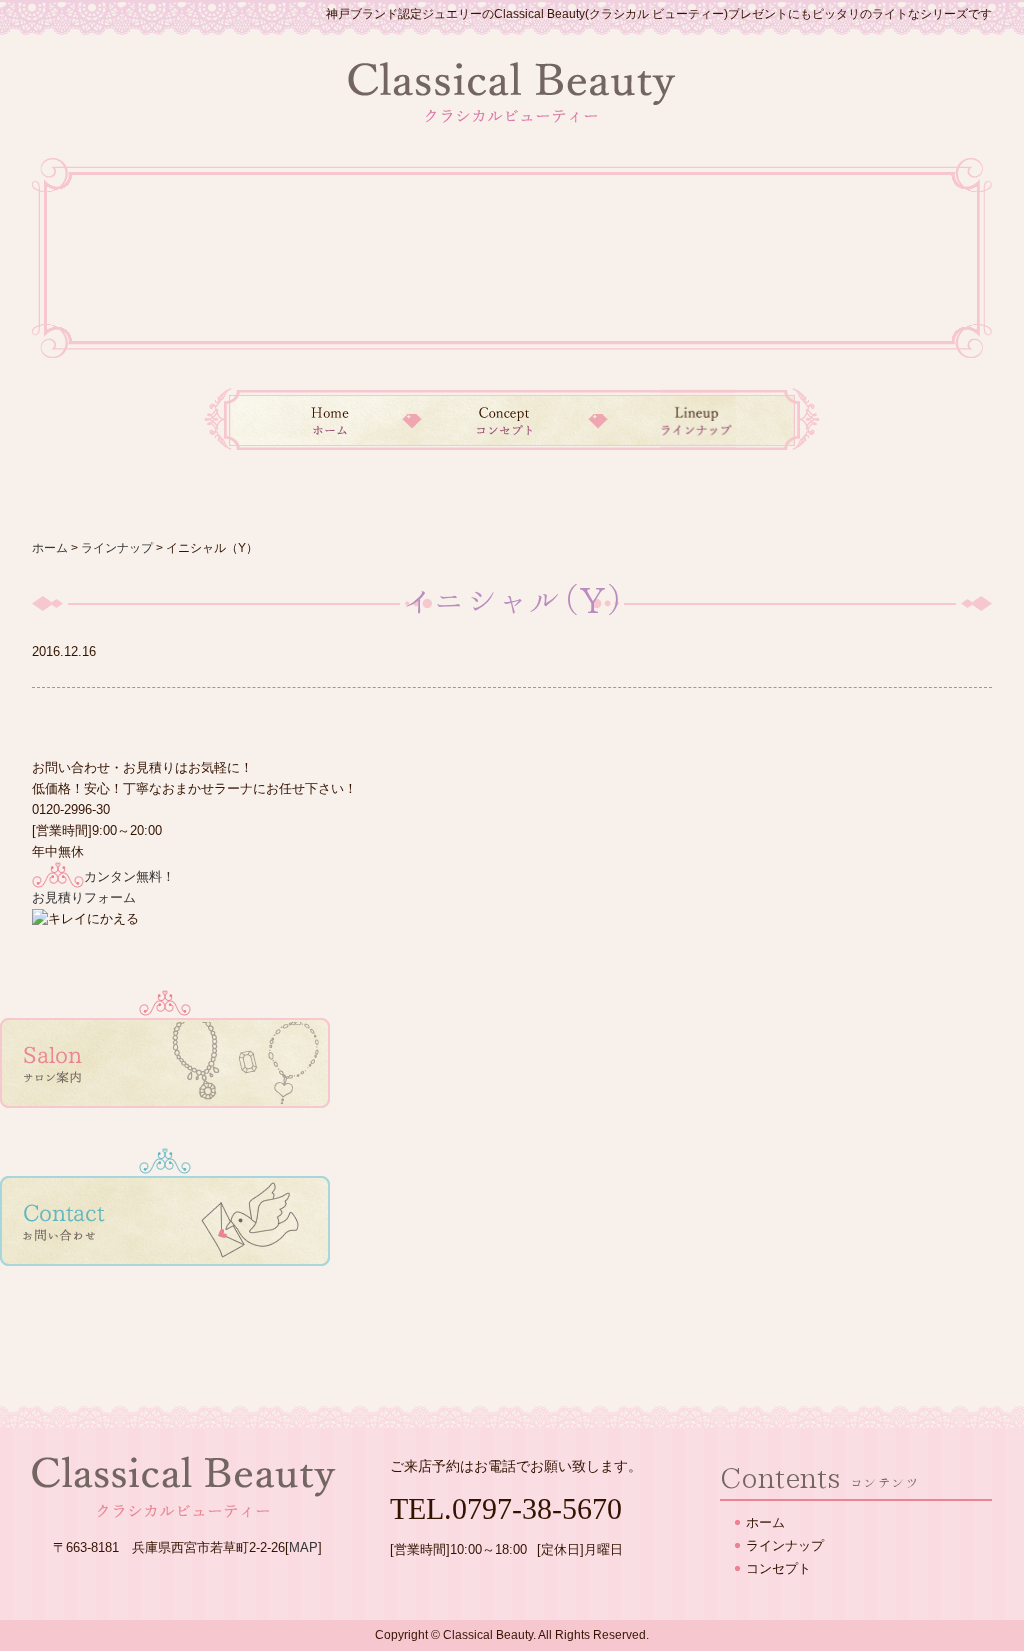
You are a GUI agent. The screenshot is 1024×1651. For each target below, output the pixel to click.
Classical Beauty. (489, 1635)
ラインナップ (709, 419)
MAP (303, 1547)
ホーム (308, 419)
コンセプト (505, 419)
